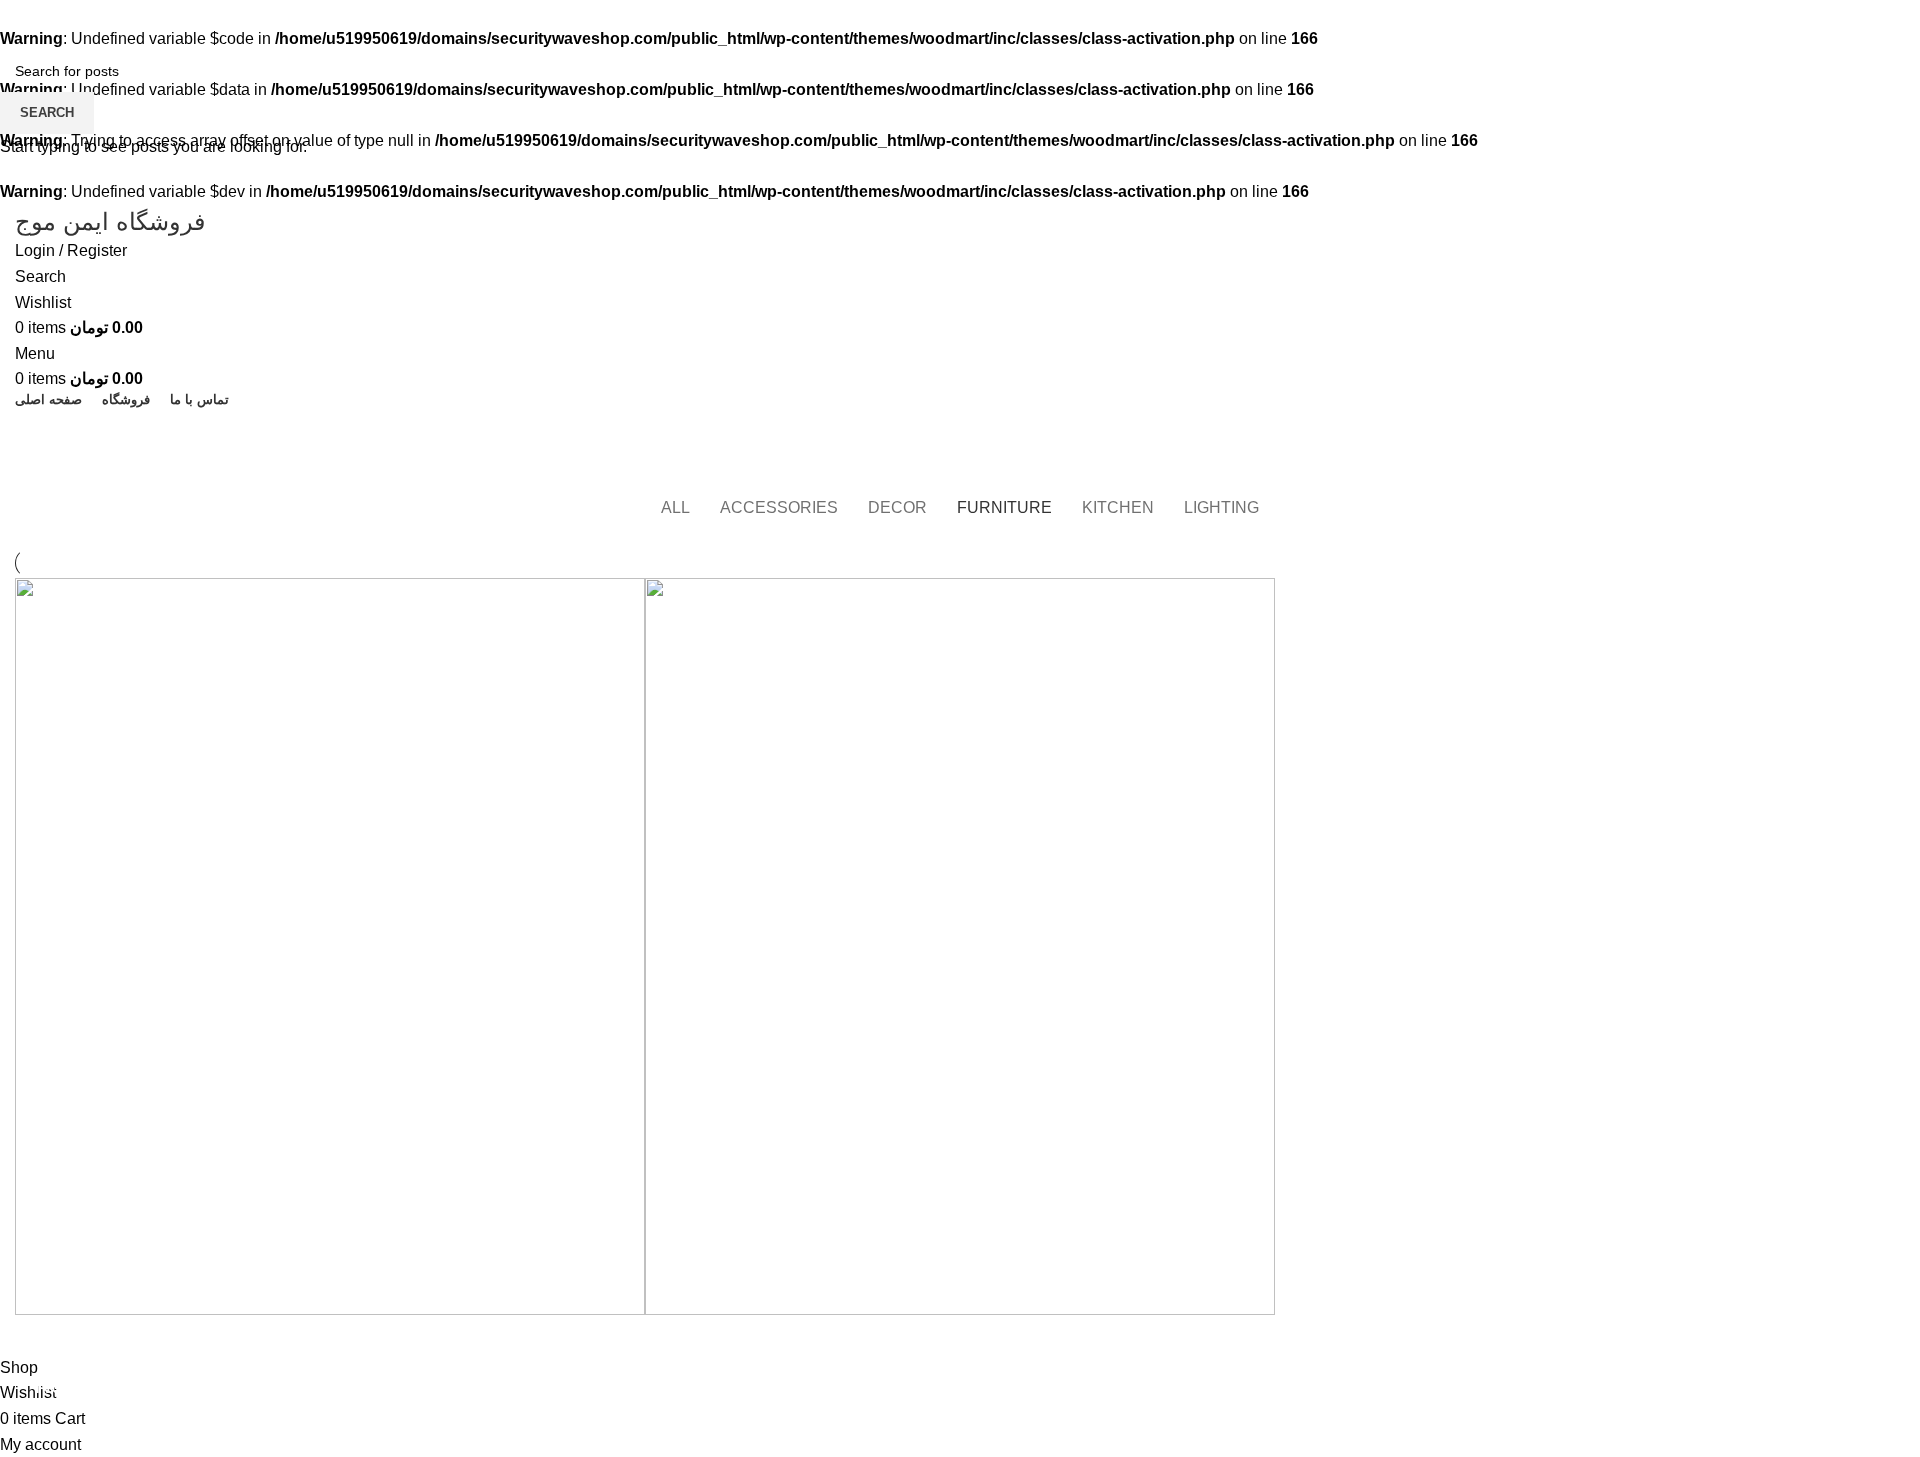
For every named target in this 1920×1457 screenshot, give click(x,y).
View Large (620, 600)
